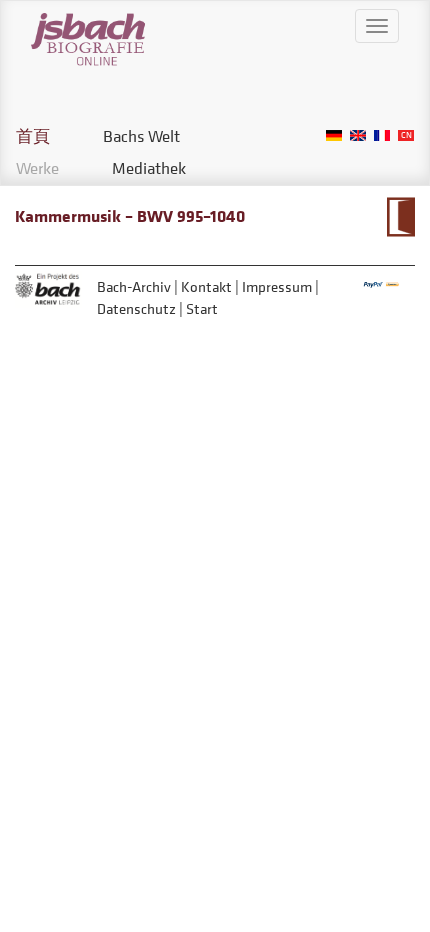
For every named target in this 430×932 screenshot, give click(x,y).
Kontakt (206, 286)
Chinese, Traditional (406, 135)
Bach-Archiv (134, 286)
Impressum (277, 286)
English (358, 135)
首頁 (33, 136)
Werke (37, 168)
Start (202, 308)
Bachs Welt (141, 136)
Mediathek (149, 168)
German (334, 135)
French (382, 135)
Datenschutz (136, 308)
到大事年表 (400, 217)
